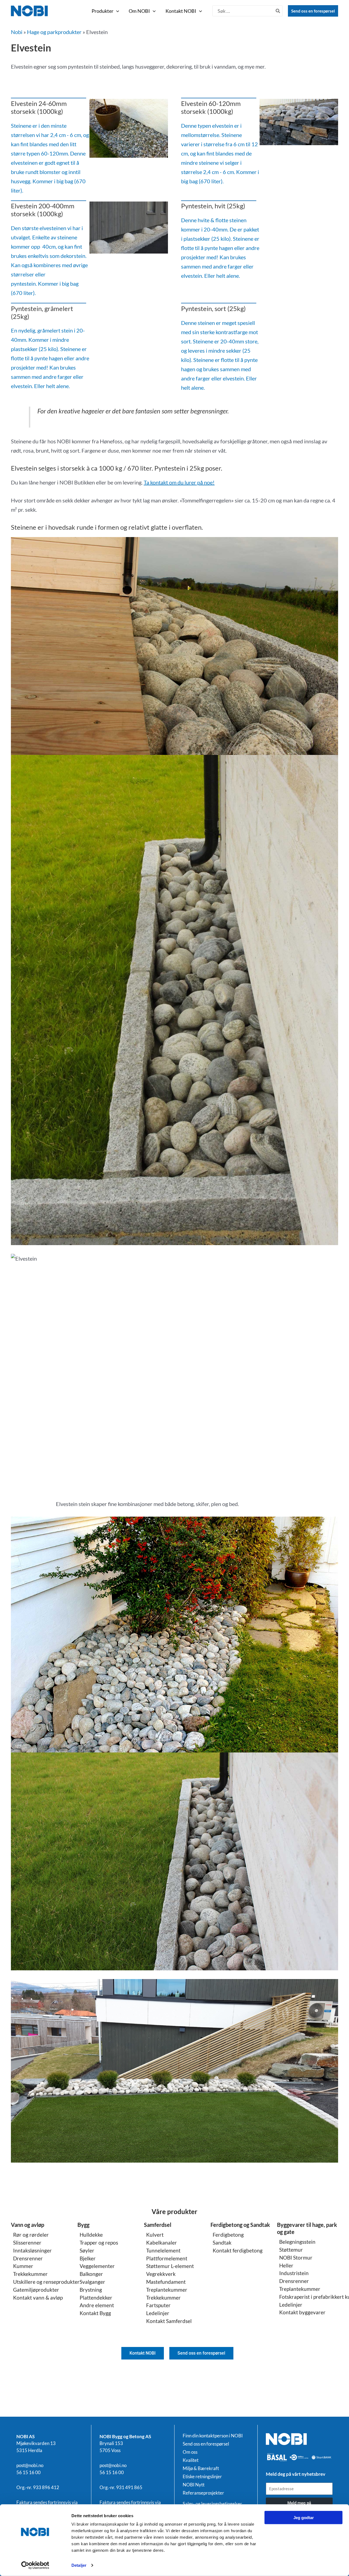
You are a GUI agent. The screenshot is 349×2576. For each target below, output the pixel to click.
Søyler (87, 2250)
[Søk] (278, 11)
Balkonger (91, 2274)
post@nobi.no (30, 2465)
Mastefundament (166, 2282)
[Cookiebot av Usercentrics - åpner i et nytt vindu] (35, 2565)
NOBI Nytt (194, 2485)
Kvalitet (191, 2460)
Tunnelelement (163, 2250)
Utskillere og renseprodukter (46, 2282)
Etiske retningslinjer (202, 2477)
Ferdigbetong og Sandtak (240, 2225)
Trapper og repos (99, 2243)
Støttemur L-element (170, 2266)
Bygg (83, 2225)
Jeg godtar (304, 2518)
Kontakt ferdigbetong (238, 2250)
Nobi (17, 32)
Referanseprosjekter (203, 2493)
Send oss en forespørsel (313, 11)
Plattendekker (96, 2298)
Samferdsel (158, 2225)
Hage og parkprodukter (54, 32)
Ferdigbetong (228, 2235)
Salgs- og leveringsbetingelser (212, 2504)
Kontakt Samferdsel (169, 2321)
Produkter (103, 11)
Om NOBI (139, 11)
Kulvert (155, 2235)
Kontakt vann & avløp (38, 2298)
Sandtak (222, 2243)
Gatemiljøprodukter (36, 2290)
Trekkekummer (30, 2274)
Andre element (97, 2305)
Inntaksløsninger (32, 2250)
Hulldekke (91, 2235)
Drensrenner (28, 2258)
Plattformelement (167, 2258)
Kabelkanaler (162, 2243)
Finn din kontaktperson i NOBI (213, 2436)
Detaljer (79, 2565)
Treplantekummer (167, 2290)
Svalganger (92, 2282)
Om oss (190, 2452)
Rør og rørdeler (31, 2235)
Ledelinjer (158, 2313)
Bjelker (88, 2258)
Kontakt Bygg (95, 2313)
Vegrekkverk (161, 2274)
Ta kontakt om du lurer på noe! (179, 482)
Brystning (91, 2290)
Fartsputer (158, 2305)
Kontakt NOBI (181, 11)
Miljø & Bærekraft (201, 2468)
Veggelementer (97, 2266)
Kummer (23, 2266)
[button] (116, 11)
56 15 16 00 (28, 2472)
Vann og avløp (28, 2225)
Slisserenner (27, 2243)
